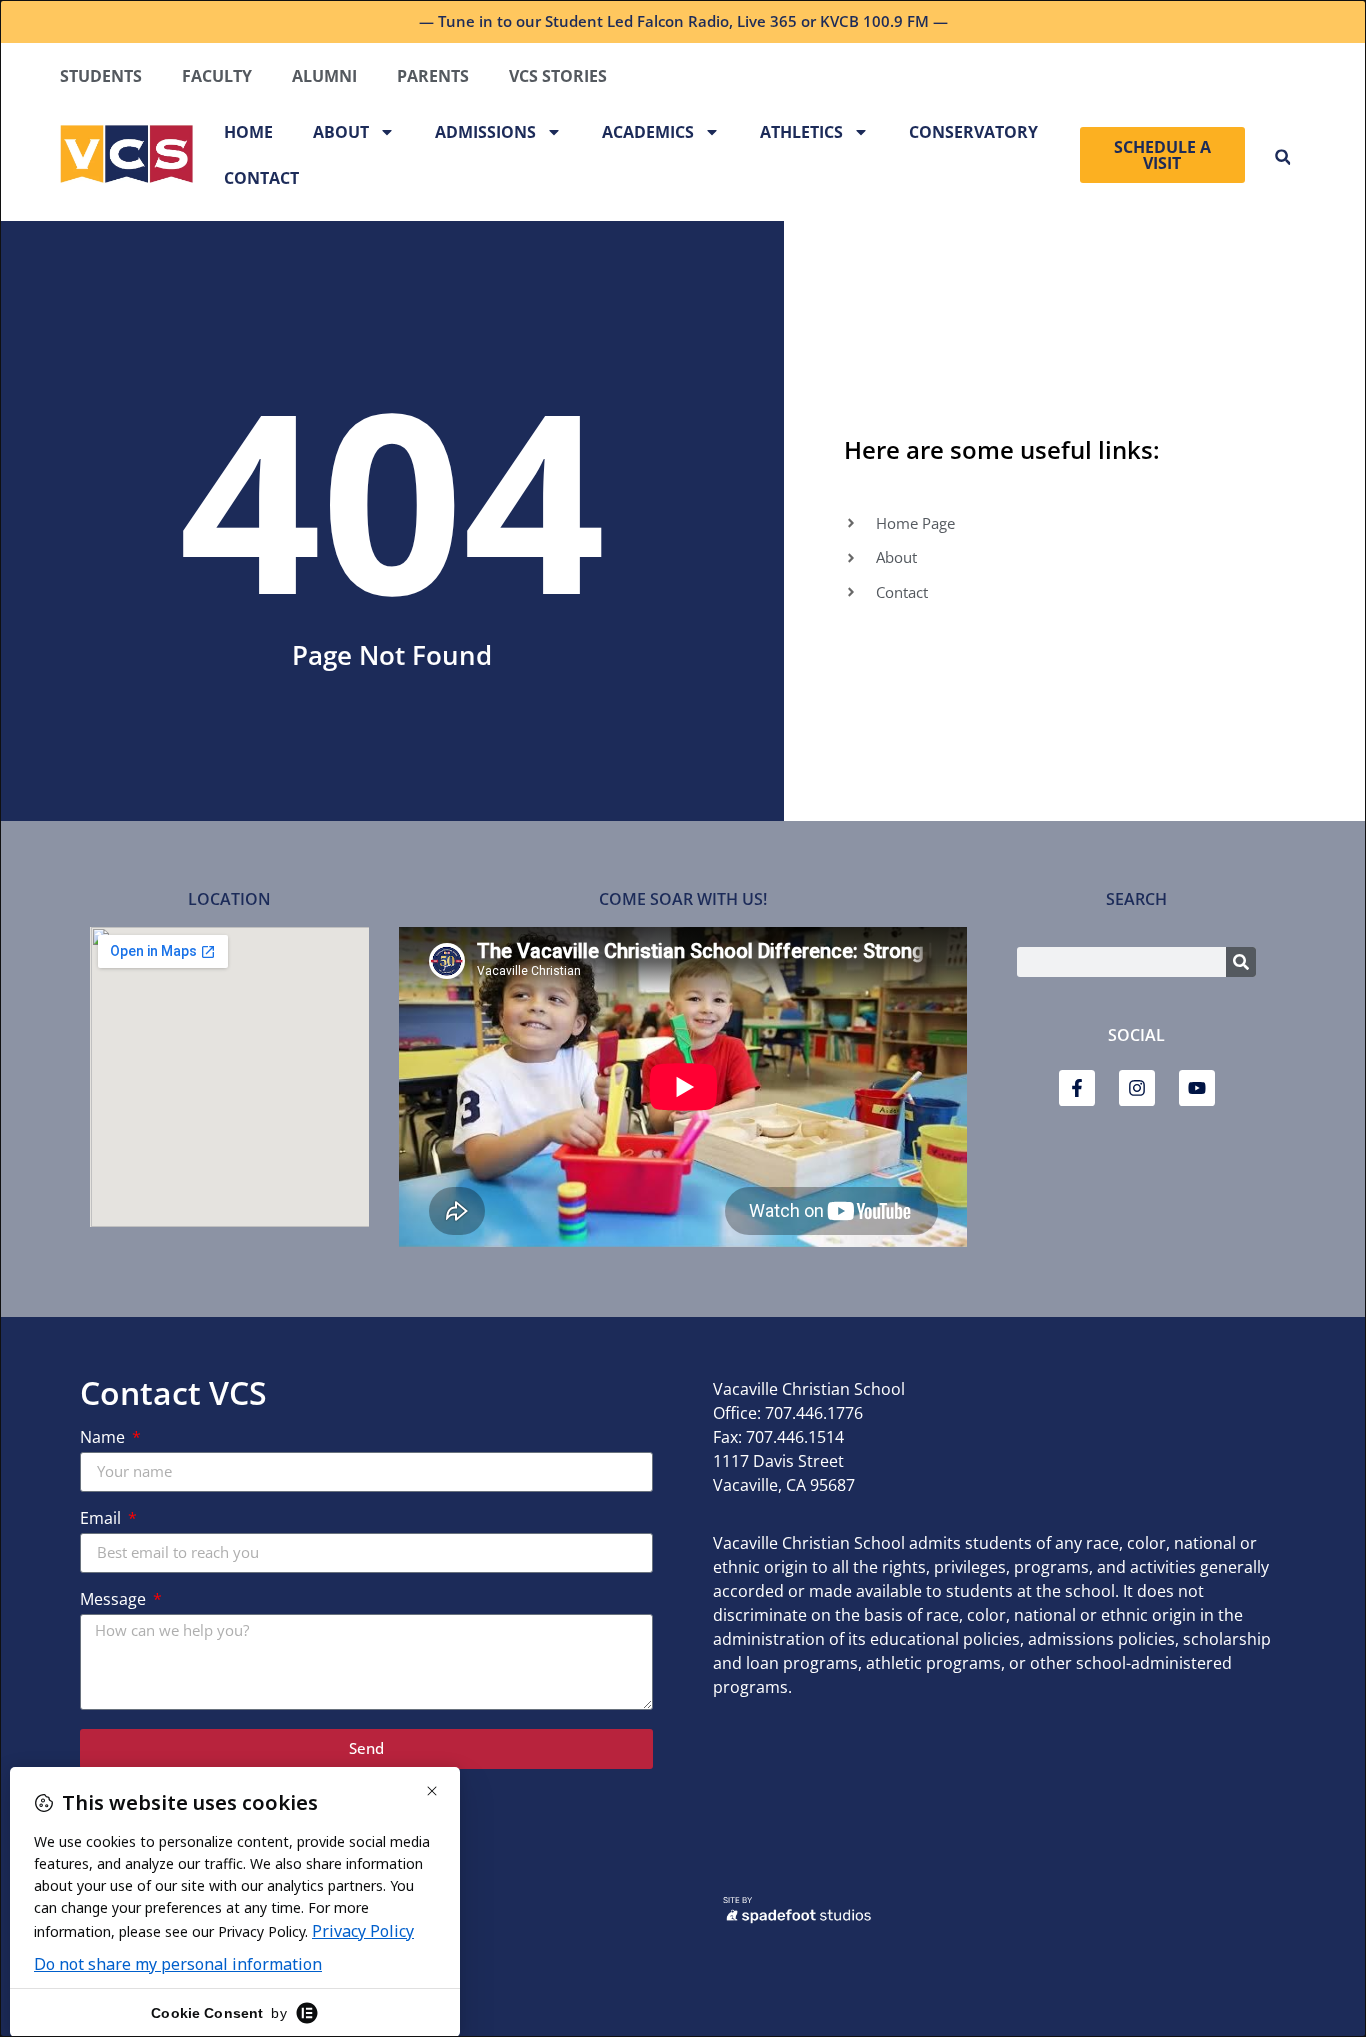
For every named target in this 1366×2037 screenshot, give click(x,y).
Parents (433, 76)
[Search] (1241, 962)
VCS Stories (558, 76)
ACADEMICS (648, 132)
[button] (1282, 157)
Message (115, 1600)
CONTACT (261, 178)
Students (101, 76)
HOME (248, 132)
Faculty (217, 76)
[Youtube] (1197, 1088)
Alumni (324, 76)
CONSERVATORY (973, 132)
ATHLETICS (801, 132)
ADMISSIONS (485, 132)
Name (104, 1438)
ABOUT (341, 132)
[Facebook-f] (1077, 1088)
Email (102, 1519)
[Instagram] (1137, 1088)
